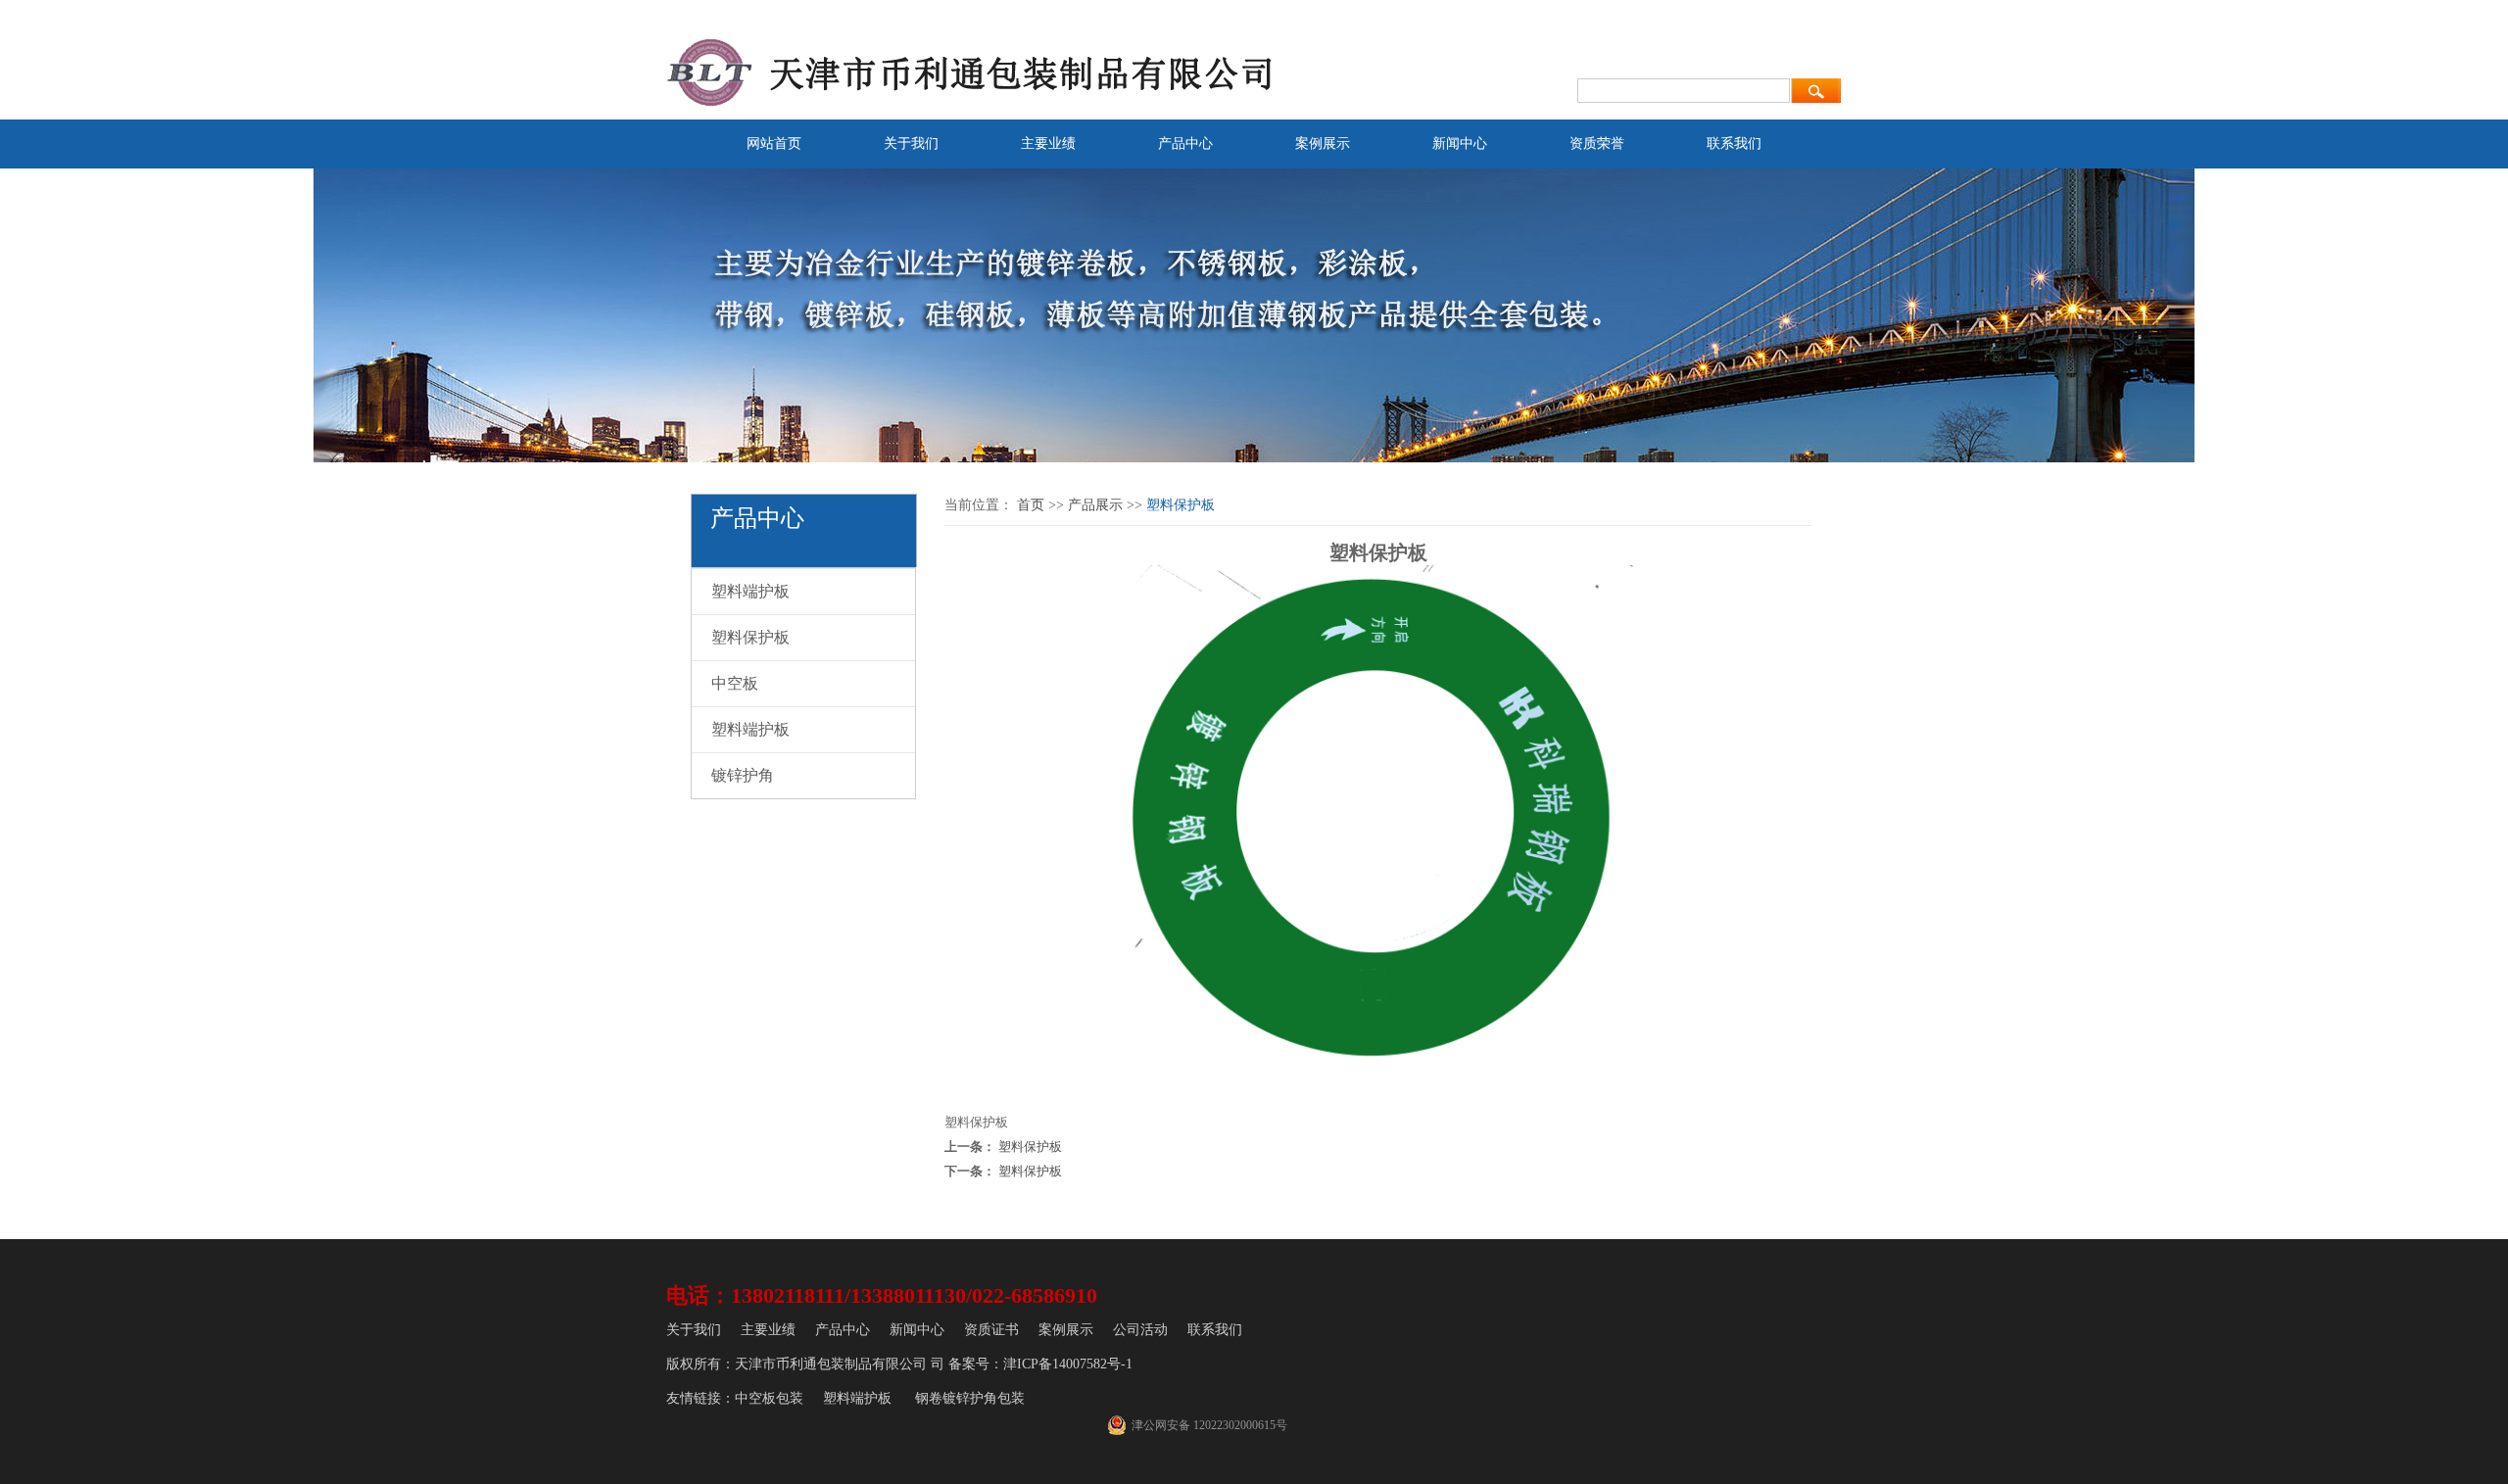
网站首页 (774, 144)
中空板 (735, 683)
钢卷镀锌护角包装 (970, 1398)
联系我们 (1734, 144)
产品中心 (1185, 144)
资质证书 (991, 1330)
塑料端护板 (750, 591)
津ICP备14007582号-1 (1068, 1364)
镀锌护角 (743, 775)
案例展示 (1323, 144)
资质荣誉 (1597, 144)
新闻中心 (1460, 144)
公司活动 (1140, 1330)
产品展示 (1095, 505)
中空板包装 (769, 1398)
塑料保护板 (750, 637)
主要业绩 (1048, 144)
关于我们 (911, 144)
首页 (1031, 505)
